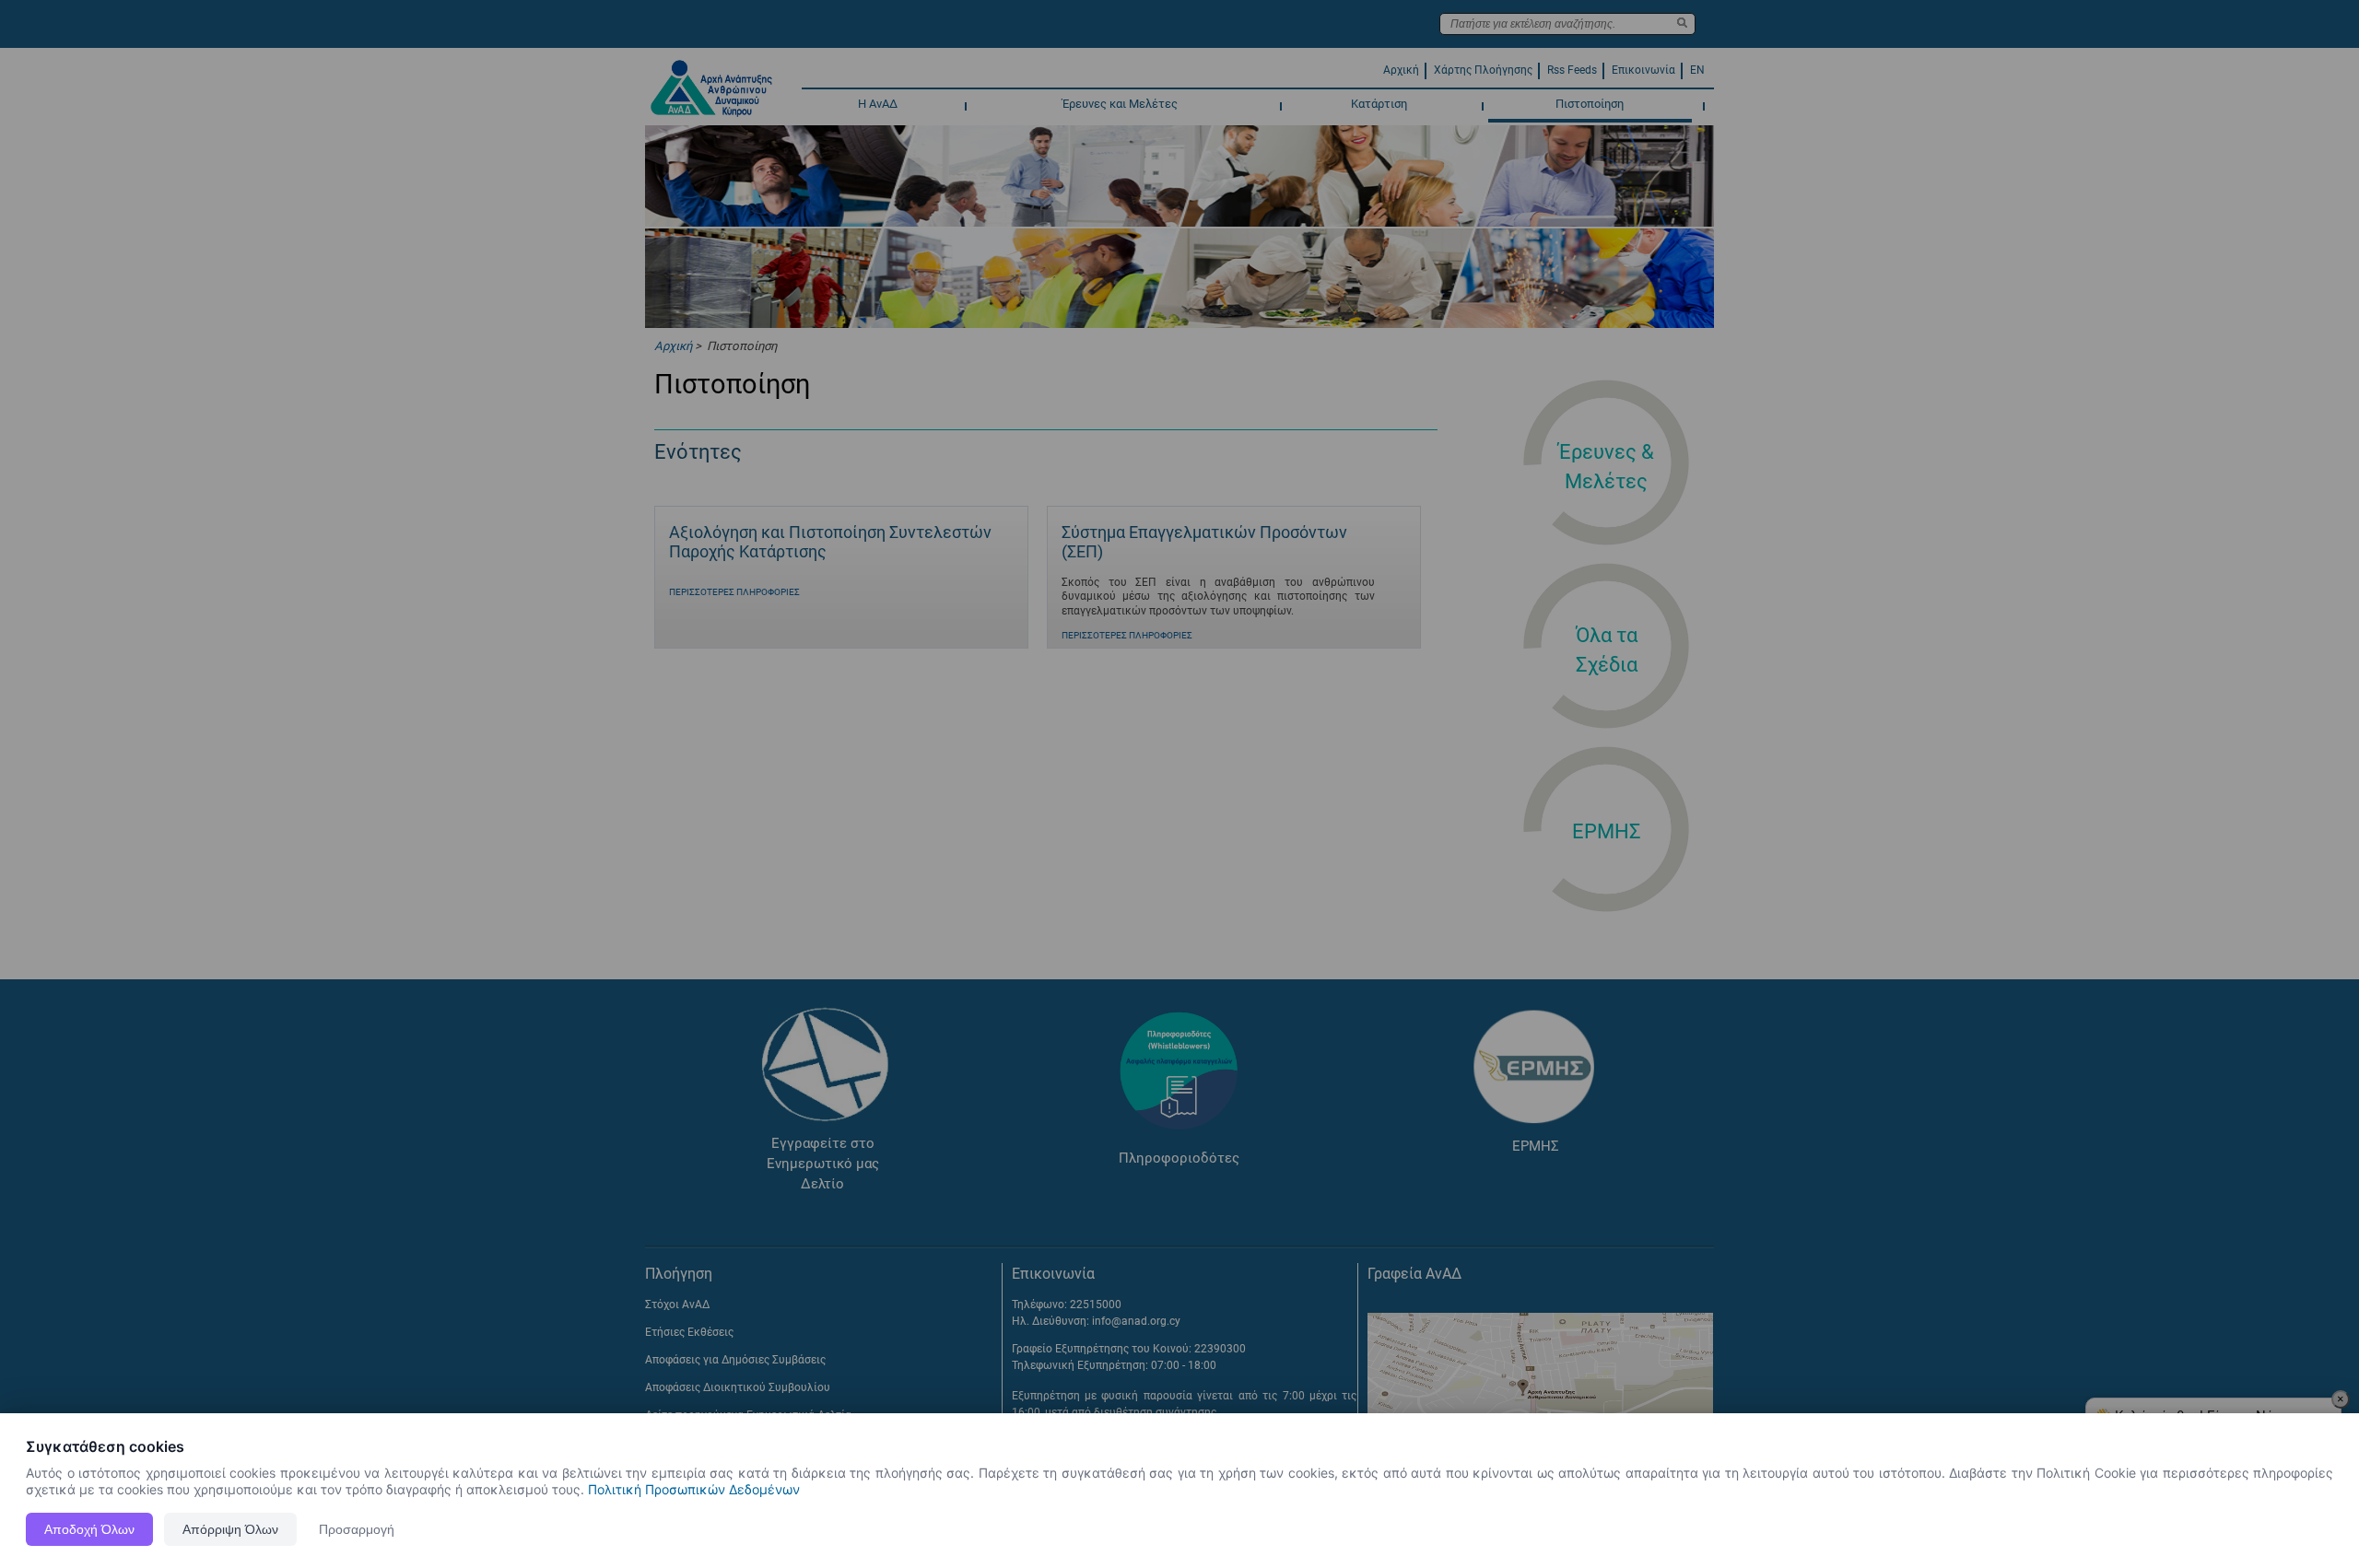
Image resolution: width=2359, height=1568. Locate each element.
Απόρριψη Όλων (230, 1529)
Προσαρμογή (357, 1529)
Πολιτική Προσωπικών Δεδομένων (694, 1489)
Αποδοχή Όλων (89, 1529)
